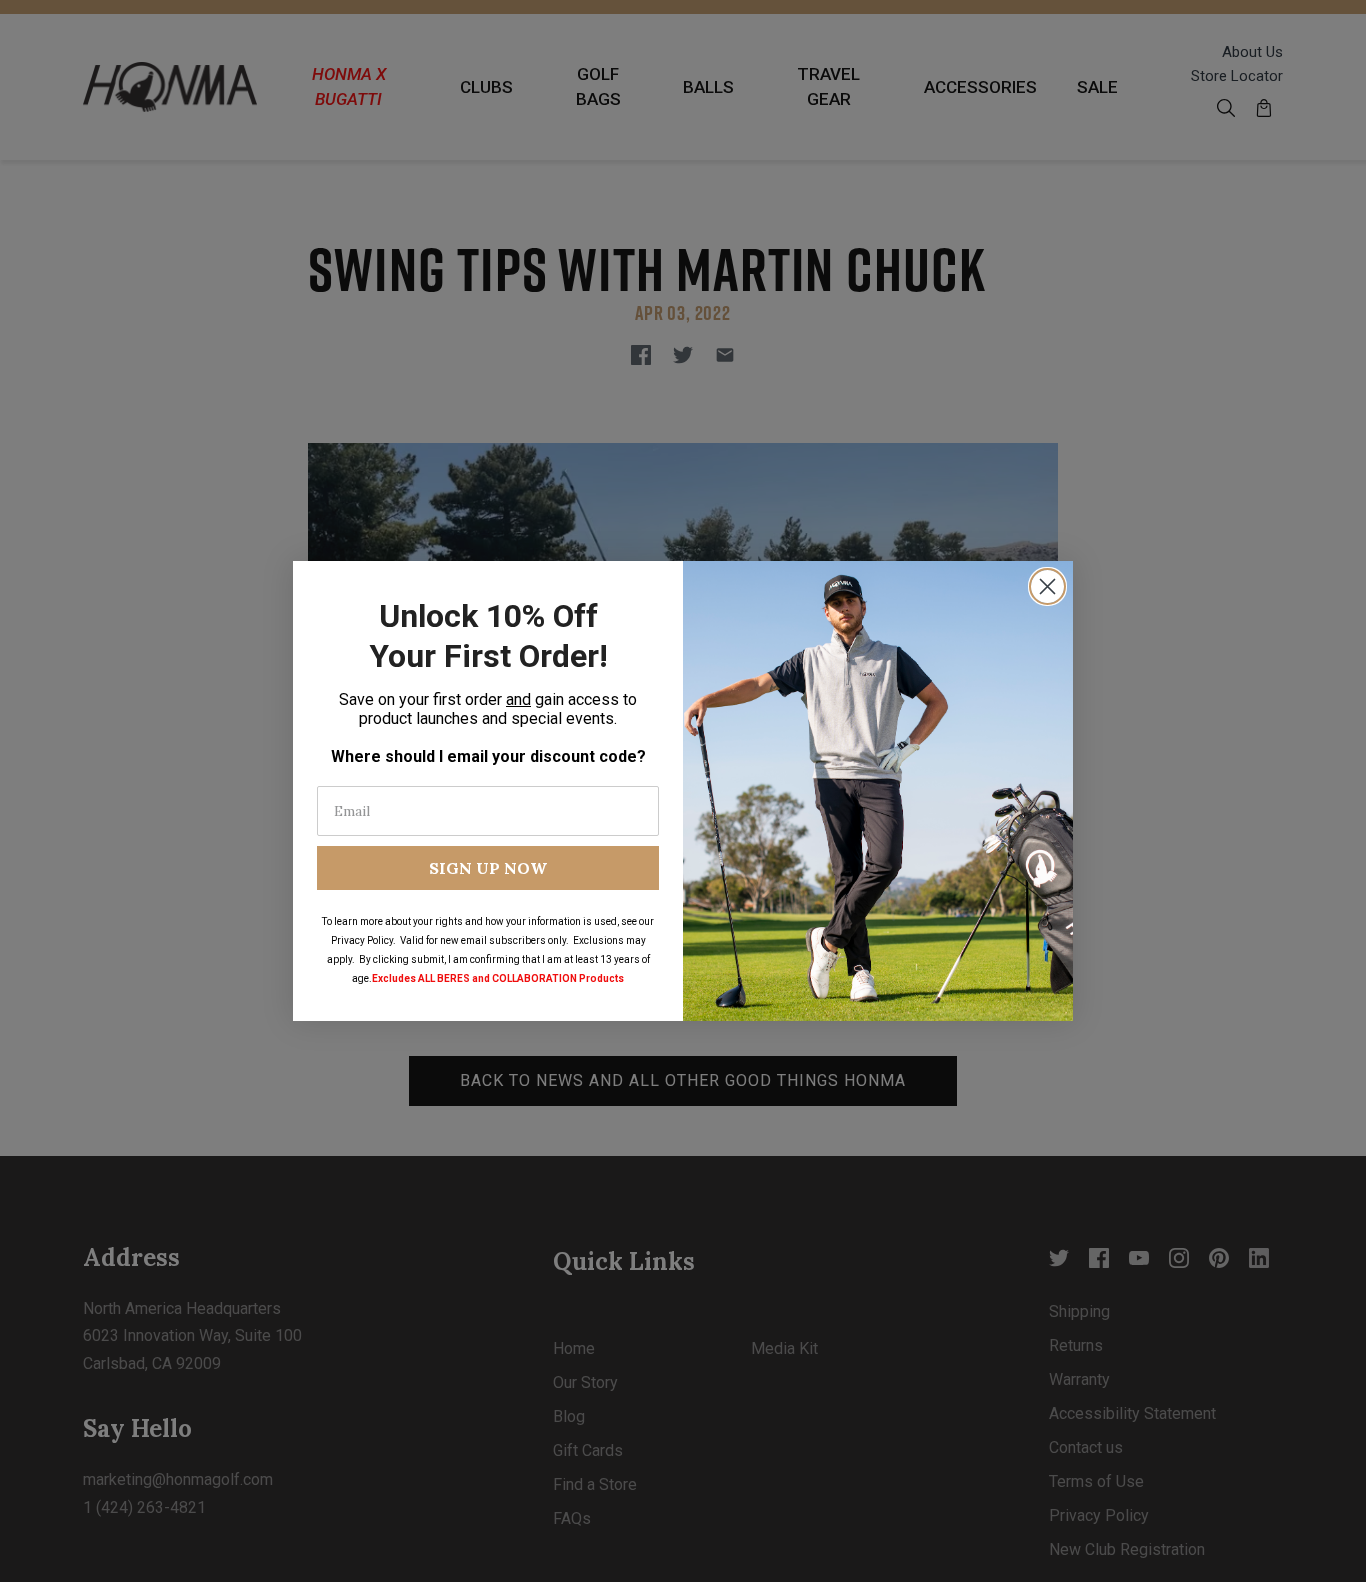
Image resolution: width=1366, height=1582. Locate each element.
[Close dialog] (1047, 586)
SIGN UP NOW (488, 868)
